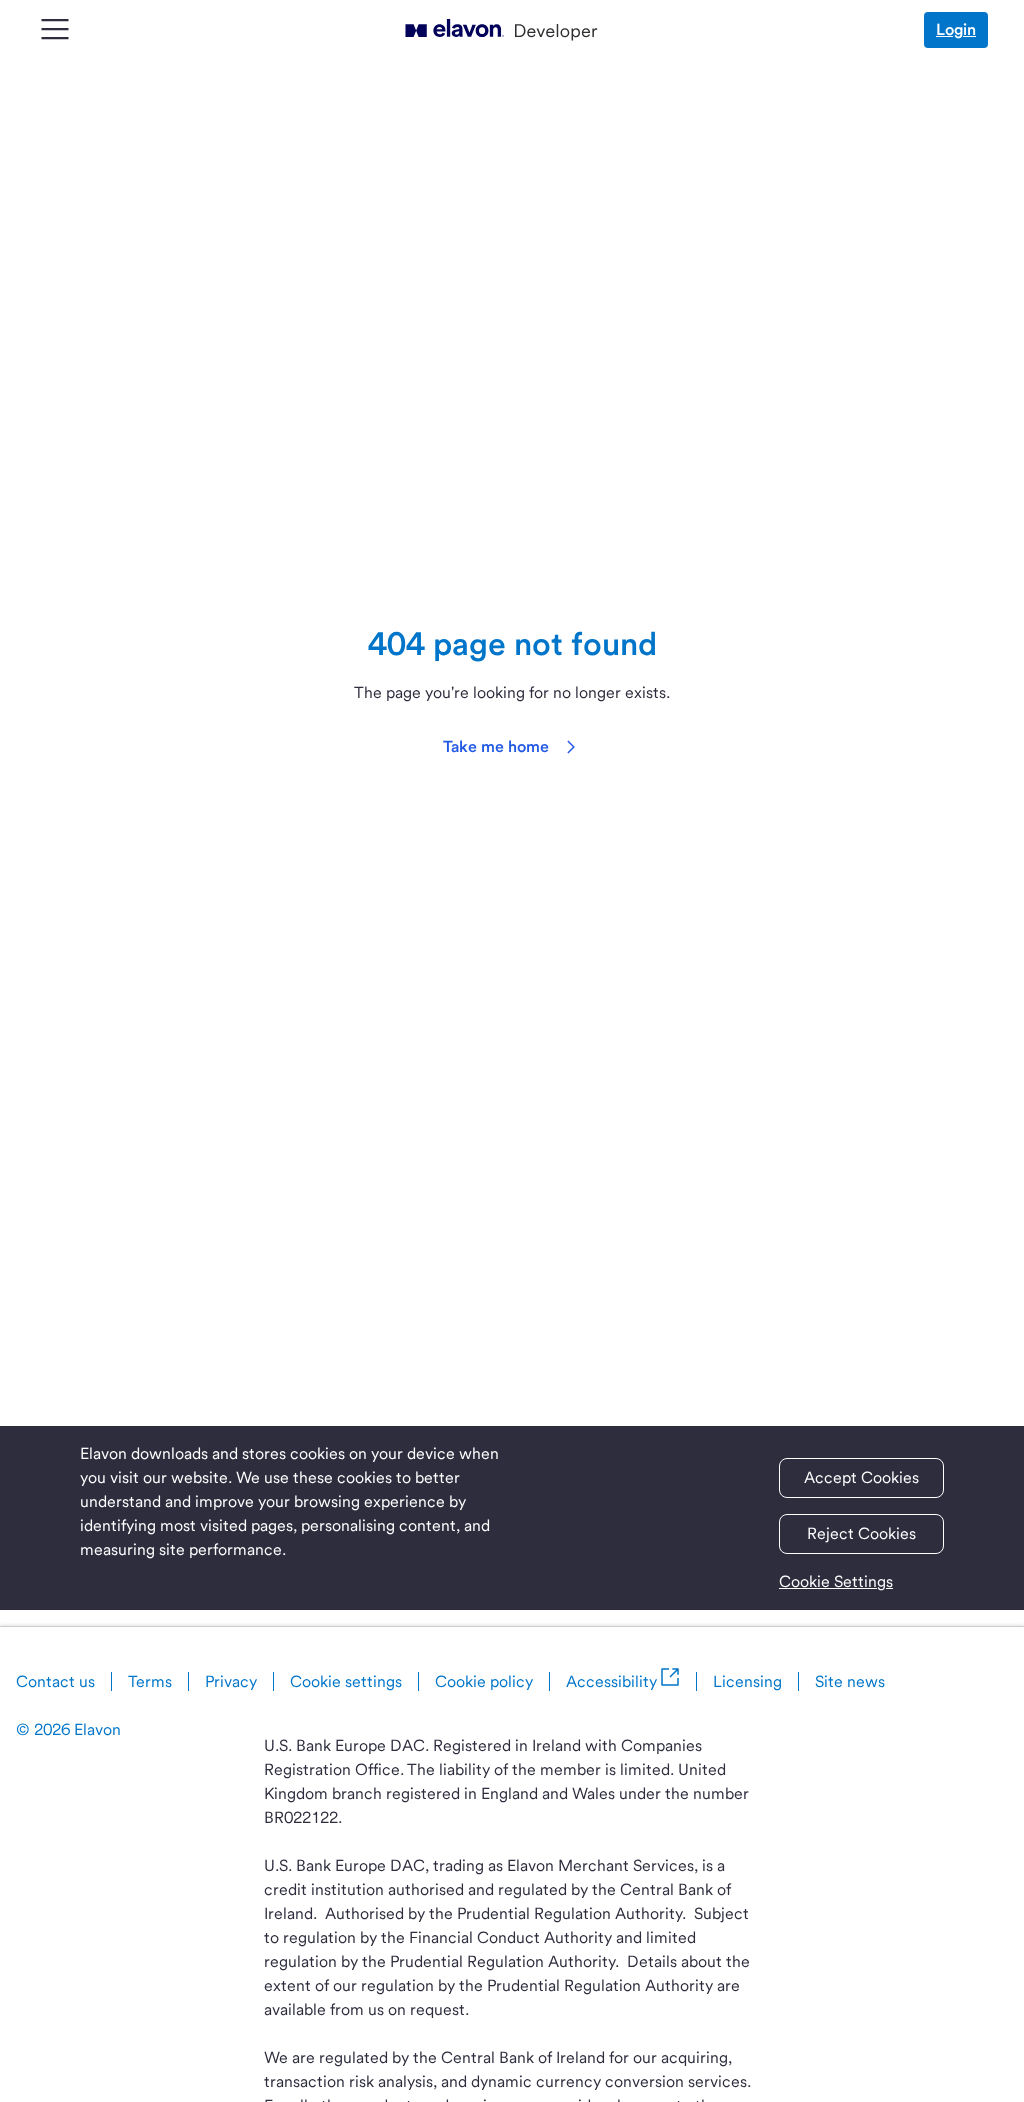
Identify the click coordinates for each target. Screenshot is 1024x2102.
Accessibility (611, 1681)
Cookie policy (484, 1681)
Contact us (55, 1681)
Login (956, 29)
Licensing (747, 1681)
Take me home (496, 746)
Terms (150, 1681)
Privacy (231, 1681)
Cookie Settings (836, 1581)
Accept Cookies (861, 1477)
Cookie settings (346, 1681)
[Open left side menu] (39, 30)
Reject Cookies (861, 1533)
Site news (850, 1681)
